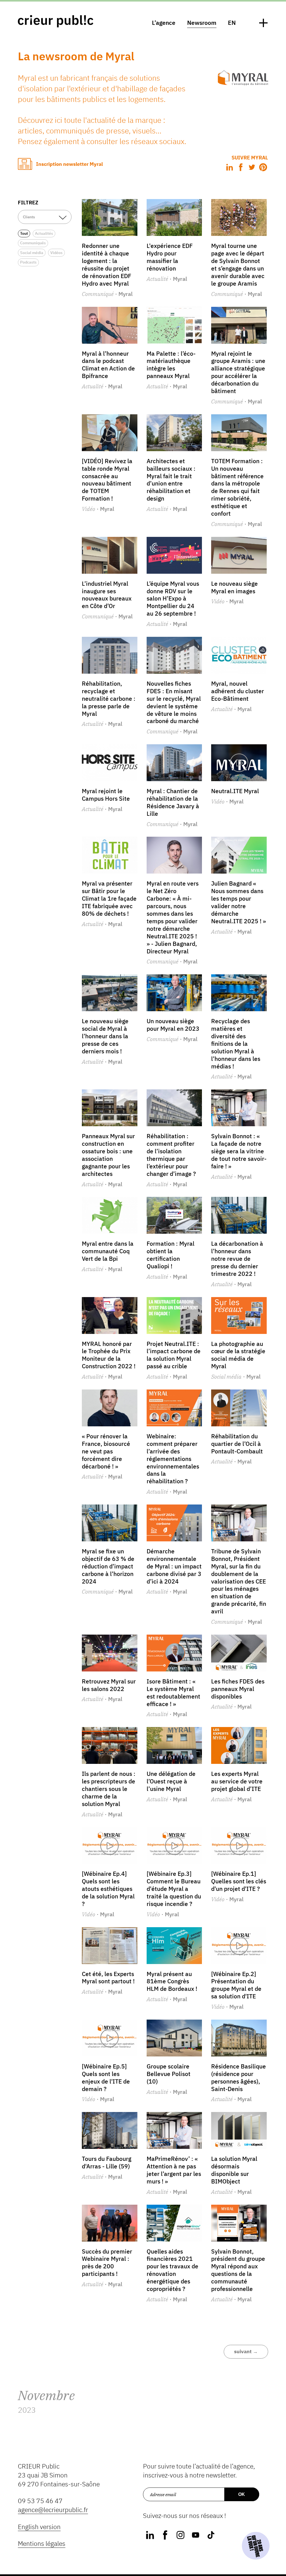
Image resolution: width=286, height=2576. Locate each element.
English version (39, 2527)
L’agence (164, 23)
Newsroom (202, 23)
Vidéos (56, 253)
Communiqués (33, 243)
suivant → (246, 2351)
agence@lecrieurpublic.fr (53, 2510)
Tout (24, 233)
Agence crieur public (56, 21)
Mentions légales (42, 2543)
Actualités (44, 233)
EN (232, 23)
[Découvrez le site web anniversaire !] (256, 2546)
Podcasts (28, 262)
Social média (32, 253)
